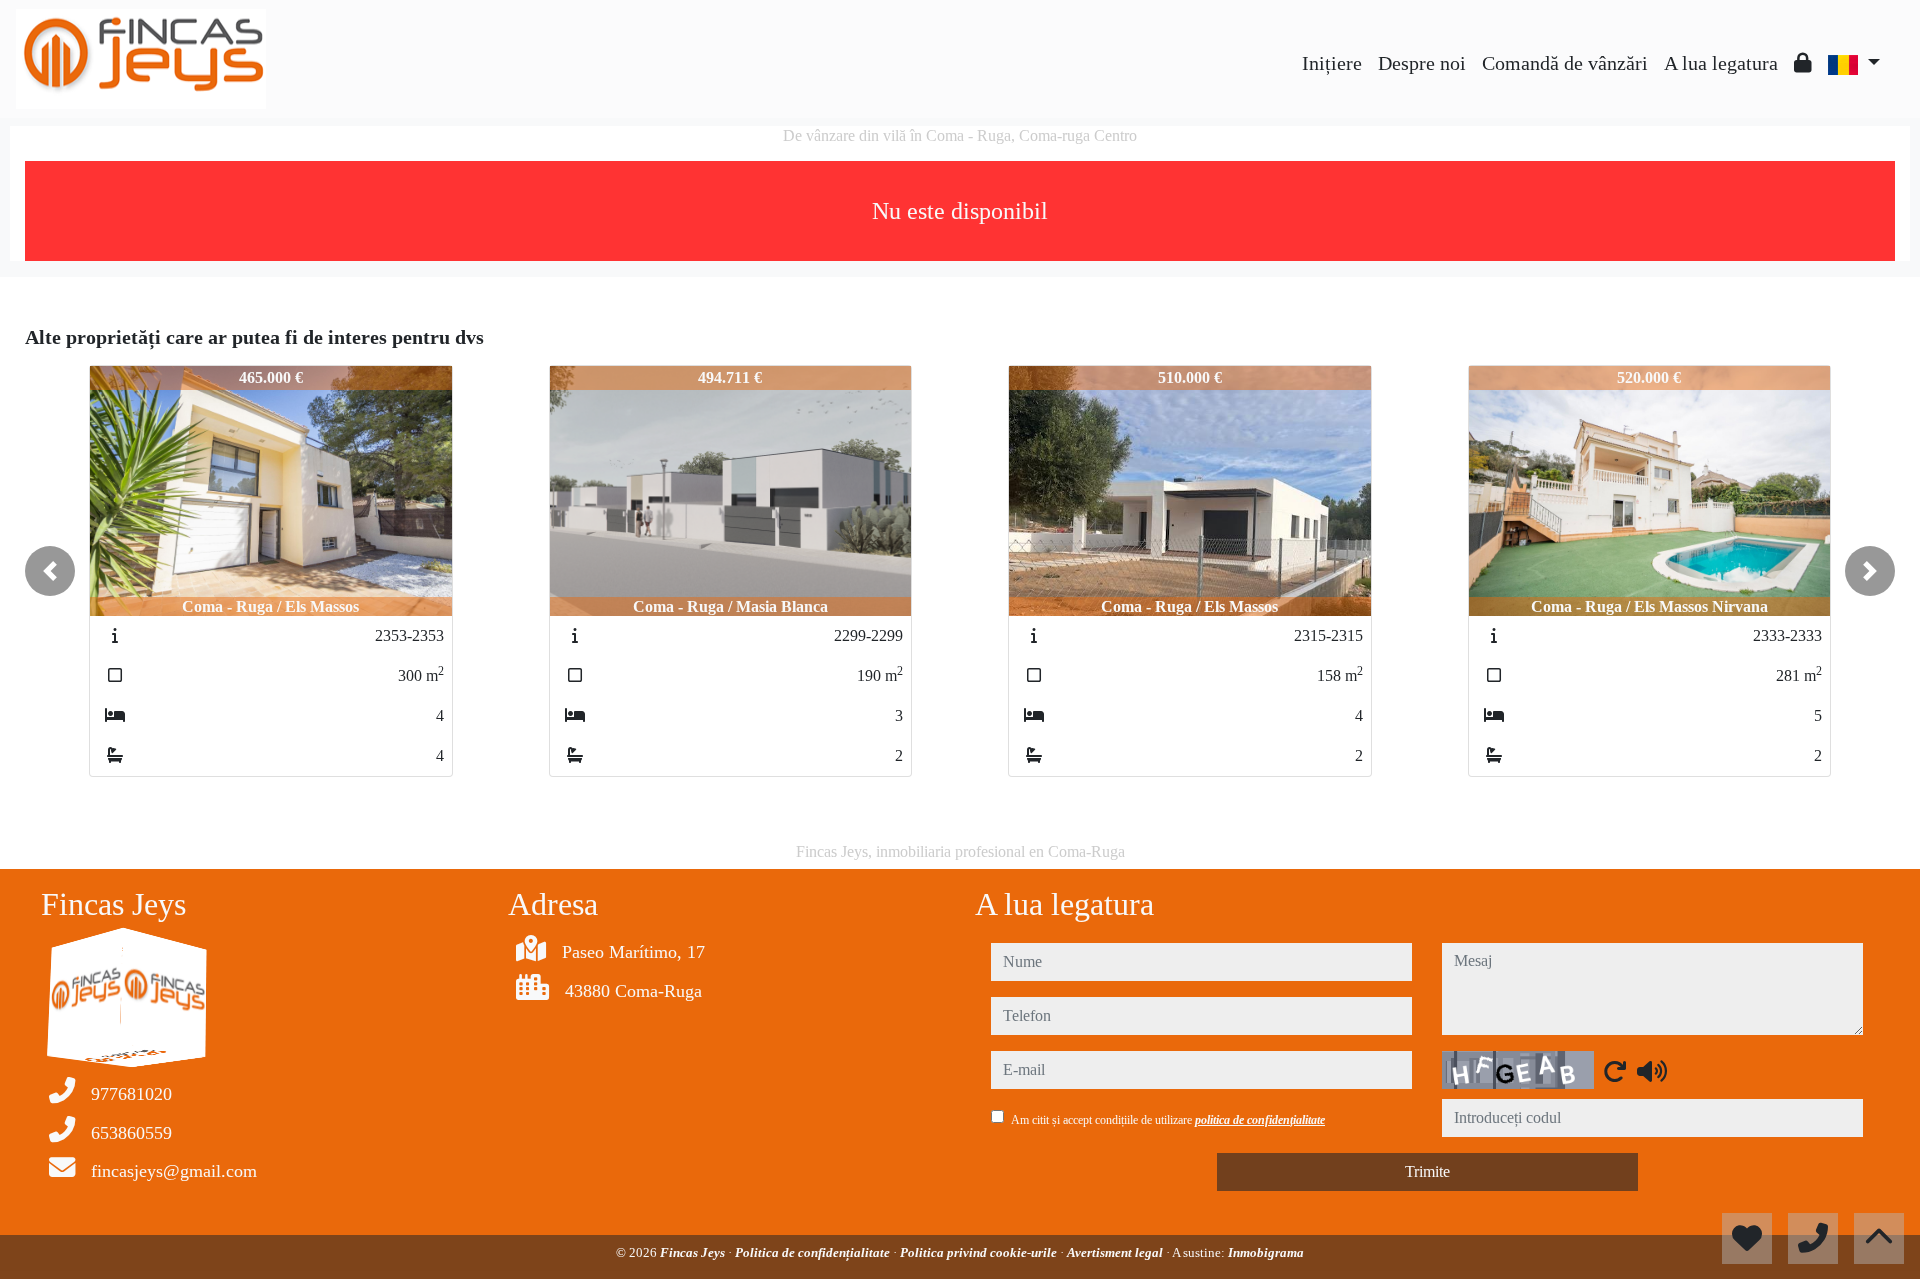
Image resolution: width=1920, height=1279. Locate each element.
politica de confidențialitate (1260, 1120)
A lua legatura (1721, 63)
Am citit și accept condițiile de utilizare (1168, 1120)
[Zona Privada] (1803, 63)
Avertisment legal (1116, 1252)
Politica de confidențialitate (814, 1252)
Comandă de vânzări (1565, 63)
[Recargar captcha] (1615, 1071)
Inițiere (1332, 63)
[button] (50, 571)
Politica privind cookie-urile (980, 1252)
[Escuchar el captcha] (1652, 1071)
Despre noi (1422, 63)
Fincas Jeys (694, 1252)
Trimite (1427, 1171)
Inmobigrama (1266, 1252)
